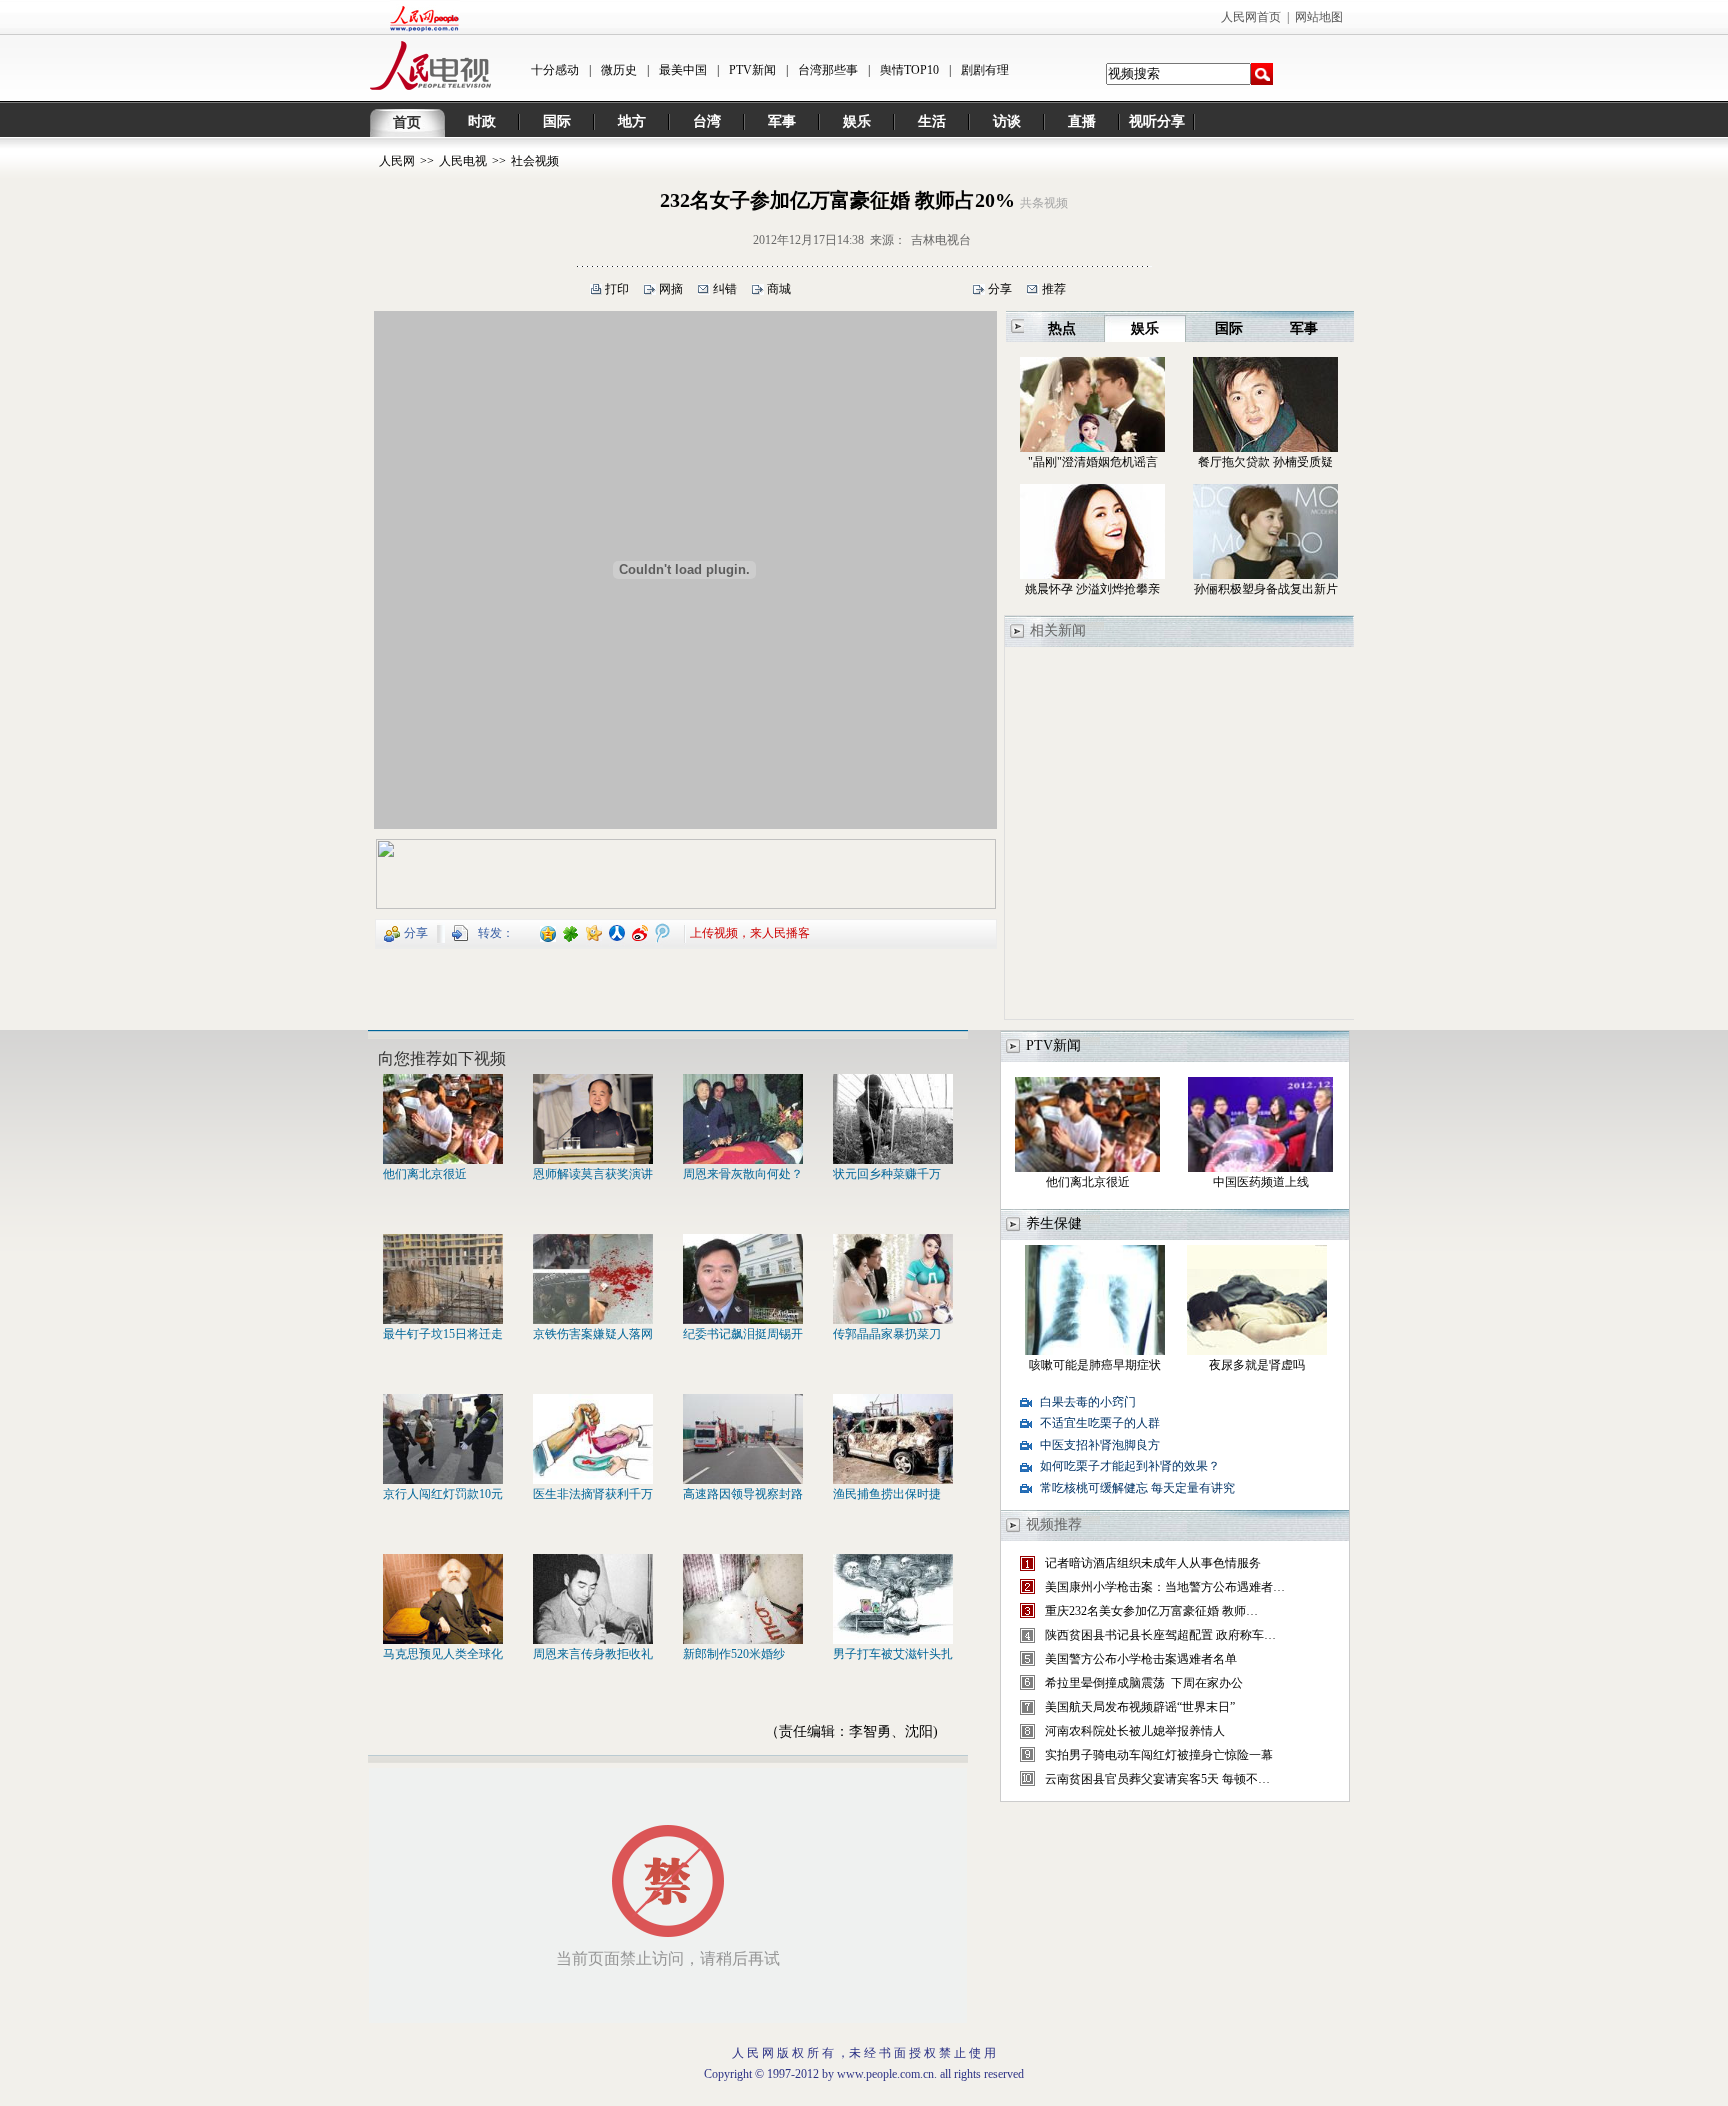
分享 (1000, 289)
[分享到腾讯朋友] (571, 932)
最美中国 (683, 70)
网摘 (671, 289)
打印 (617, 289)
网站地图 (1319, 17)
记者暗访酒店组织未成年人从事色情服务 (1153, 1563)
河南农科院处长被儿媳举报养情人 (1136, 1731)
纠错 (725, 289)
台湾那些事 (828, 70)
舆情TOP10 (909, 70)
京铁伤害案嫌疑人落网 (593, 1334)
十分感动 (555, 70)
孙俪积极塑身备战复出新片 (1266, 589)
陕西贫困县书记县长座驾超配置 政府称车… (1160, 1635)
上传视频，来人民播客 (750, 932)
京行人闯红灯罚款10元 (443, 1494)
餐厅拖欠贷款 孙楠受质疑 (1265, 462)
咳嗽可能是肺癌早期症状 (1095, 1365)
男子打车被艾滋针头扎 (893, 1654)
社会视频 (535, 161)
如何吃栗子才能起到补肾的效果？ (1130, 1466)
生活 (932, 121)
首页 (407, 122)
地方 (632, 121)
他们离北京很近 (425, 1174)
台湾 (707, 121)
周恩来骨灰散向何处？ (743, 1174)
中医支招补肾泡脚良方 (1100, 1445)
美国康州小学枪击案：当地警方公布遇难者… (1165, 1587)
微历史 (619, 70)
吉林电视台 (941, 240)
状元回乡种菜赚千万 (887, 1174)
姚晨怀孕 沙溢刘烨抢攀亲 (1092, 589)
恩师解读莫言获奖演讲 (593, 1174)
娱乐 (857, 121)
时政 (482, 121)
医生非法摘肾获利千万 (593, 1494)
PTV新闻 (752, 70)
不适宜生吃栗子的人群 (1100, 1423)
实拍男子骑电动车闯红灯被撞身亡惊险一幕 (1159, 1755)
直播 (1082, 121)
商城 (779, 289)
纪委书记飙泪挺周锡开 (743, 1334)
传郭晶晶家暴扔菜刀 (887, 1334)
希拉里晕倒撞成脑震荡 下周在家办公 (1144, 1683)
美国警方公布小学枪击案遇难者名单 (1141, 1659)
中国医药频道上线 (1261, 1182)
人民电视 (463, 161)
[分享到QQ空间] (548, 932)
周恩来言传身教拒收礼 (593, 1654)
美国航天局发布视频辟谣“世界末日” (1140, 1707)
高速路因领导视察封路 (743, 1494)
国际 (557, 121)
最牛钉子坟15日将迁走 (443, 1334)
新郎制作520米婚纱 (734, 1654)
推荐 (1054, 289)
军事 (782, 121)
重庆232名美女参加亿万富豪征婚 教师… (1151, 1611)
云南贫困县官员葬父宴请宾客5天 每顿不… (1157, 1779)
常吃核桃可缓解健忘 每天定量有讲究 (1137, 1488)
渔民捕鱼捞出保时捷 (887, 1494)
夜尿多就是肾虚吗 (1257, 1365)
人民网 (397, 161)
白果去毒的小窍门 (1088, 1402)
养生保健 (1054, 1223)
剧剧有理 (985, 70)
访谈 (1007, 121)
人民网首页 (1251, 17)
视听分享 (1157, 121)
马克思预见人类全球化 (443, 1654)
